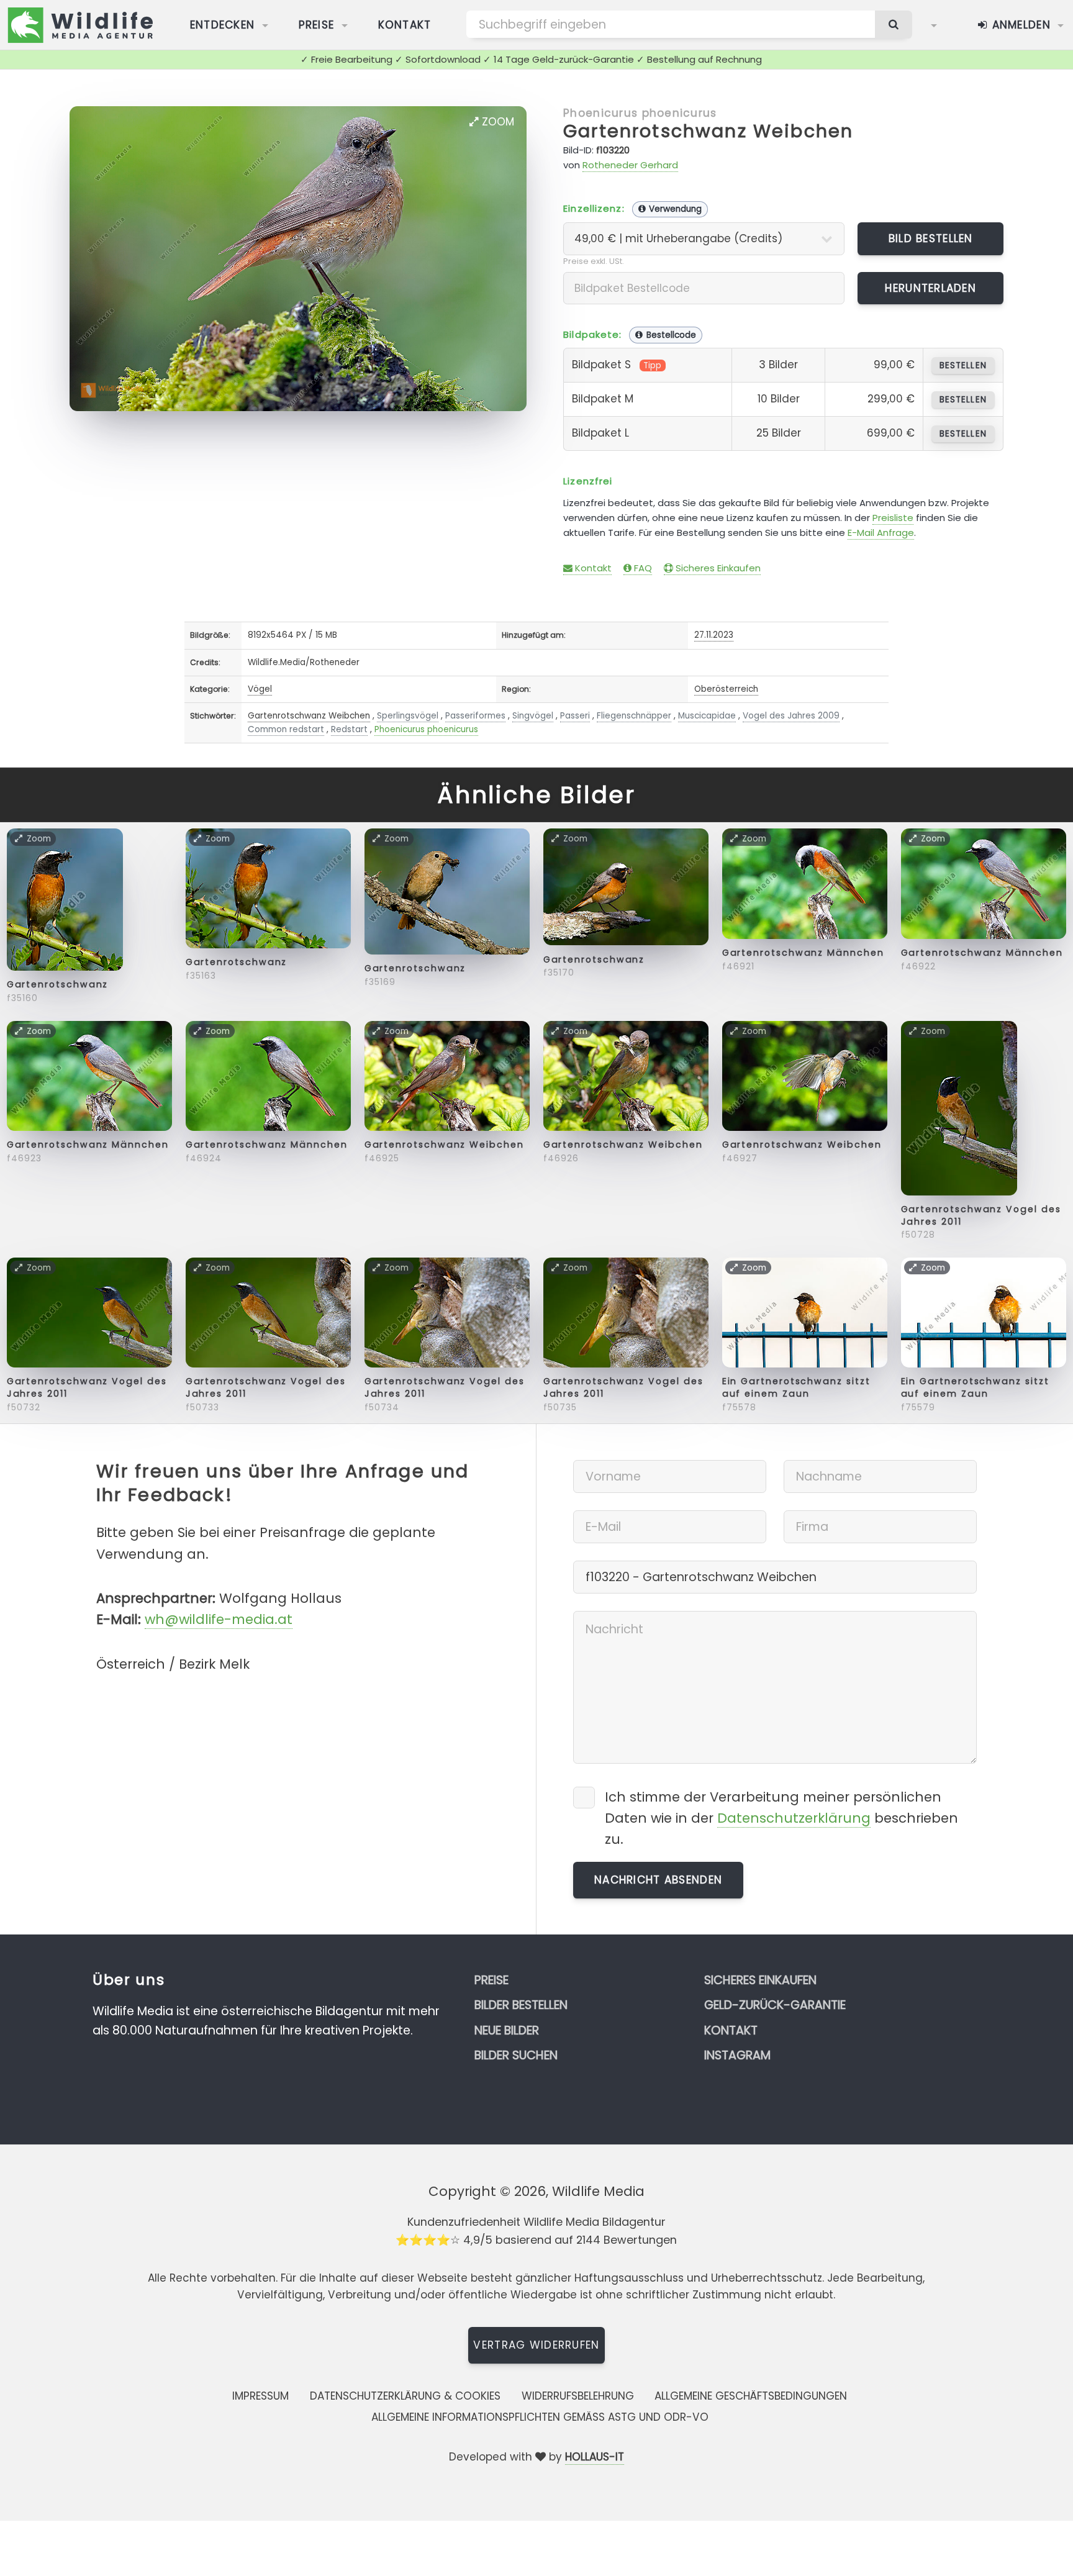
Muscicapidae (707, 716)
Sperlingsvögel (408, 716)
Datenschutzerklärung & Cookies (405, 2396)
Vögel (260, 689)
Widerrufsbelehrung (578, 2396)
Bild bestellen (931, 238)
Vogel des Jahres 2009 (791, 716)
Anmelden (1019, 25)
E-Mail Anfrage (881, 533)
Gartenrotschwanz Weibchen (708, 131)
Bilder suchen (516, 2055)
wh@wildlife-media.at (219, 1619)
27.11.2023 (714, 635)
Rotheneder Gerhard (630, 165)
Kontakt (405, 25)
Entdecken (223, 25)
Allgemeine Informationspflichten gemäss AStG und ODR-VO (540, 2417)
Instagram (737, 2055)
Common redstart (286, 729)
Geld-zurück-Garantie (775, 2005)
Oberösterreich (726, 689)
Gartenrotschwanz (58, 984)
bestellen (963, 365)
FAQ (642, 568)
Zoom (496, 122)
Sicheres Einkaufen (717, 568)
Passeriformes (475, 716)
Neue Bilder (507, 2030)
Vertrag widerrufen (536, 2345)
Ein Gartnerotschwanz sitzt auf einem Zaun (796, 1387)
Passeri (575, 716)
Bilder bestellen (521, 2005)
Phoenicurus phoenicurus (640, 113)
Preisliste (893, 518)
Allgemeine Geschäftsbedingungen (751, 2396)
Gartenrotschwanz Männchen (803, 953)
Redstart (349, 729)
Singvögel (533, 716)
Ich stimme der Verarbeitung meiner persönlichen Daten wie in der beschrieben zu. (781, 1818)
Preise (317, 25)
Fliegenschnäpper (634, 716)
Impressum (260, 2396)
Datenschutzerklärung (794, 1818)
